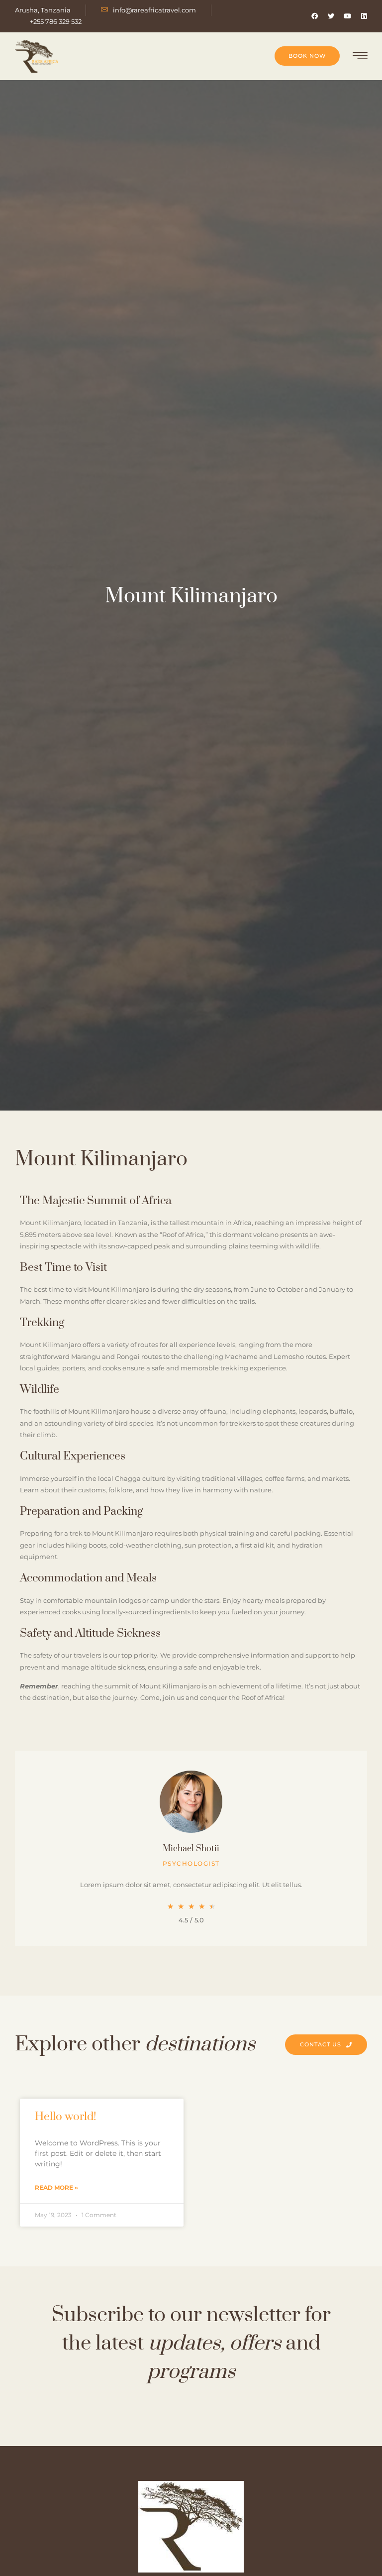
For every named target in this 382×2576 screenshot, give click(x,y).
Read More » (56, 2187)
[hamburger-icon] (360, 57)
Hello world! (66, 2117)
